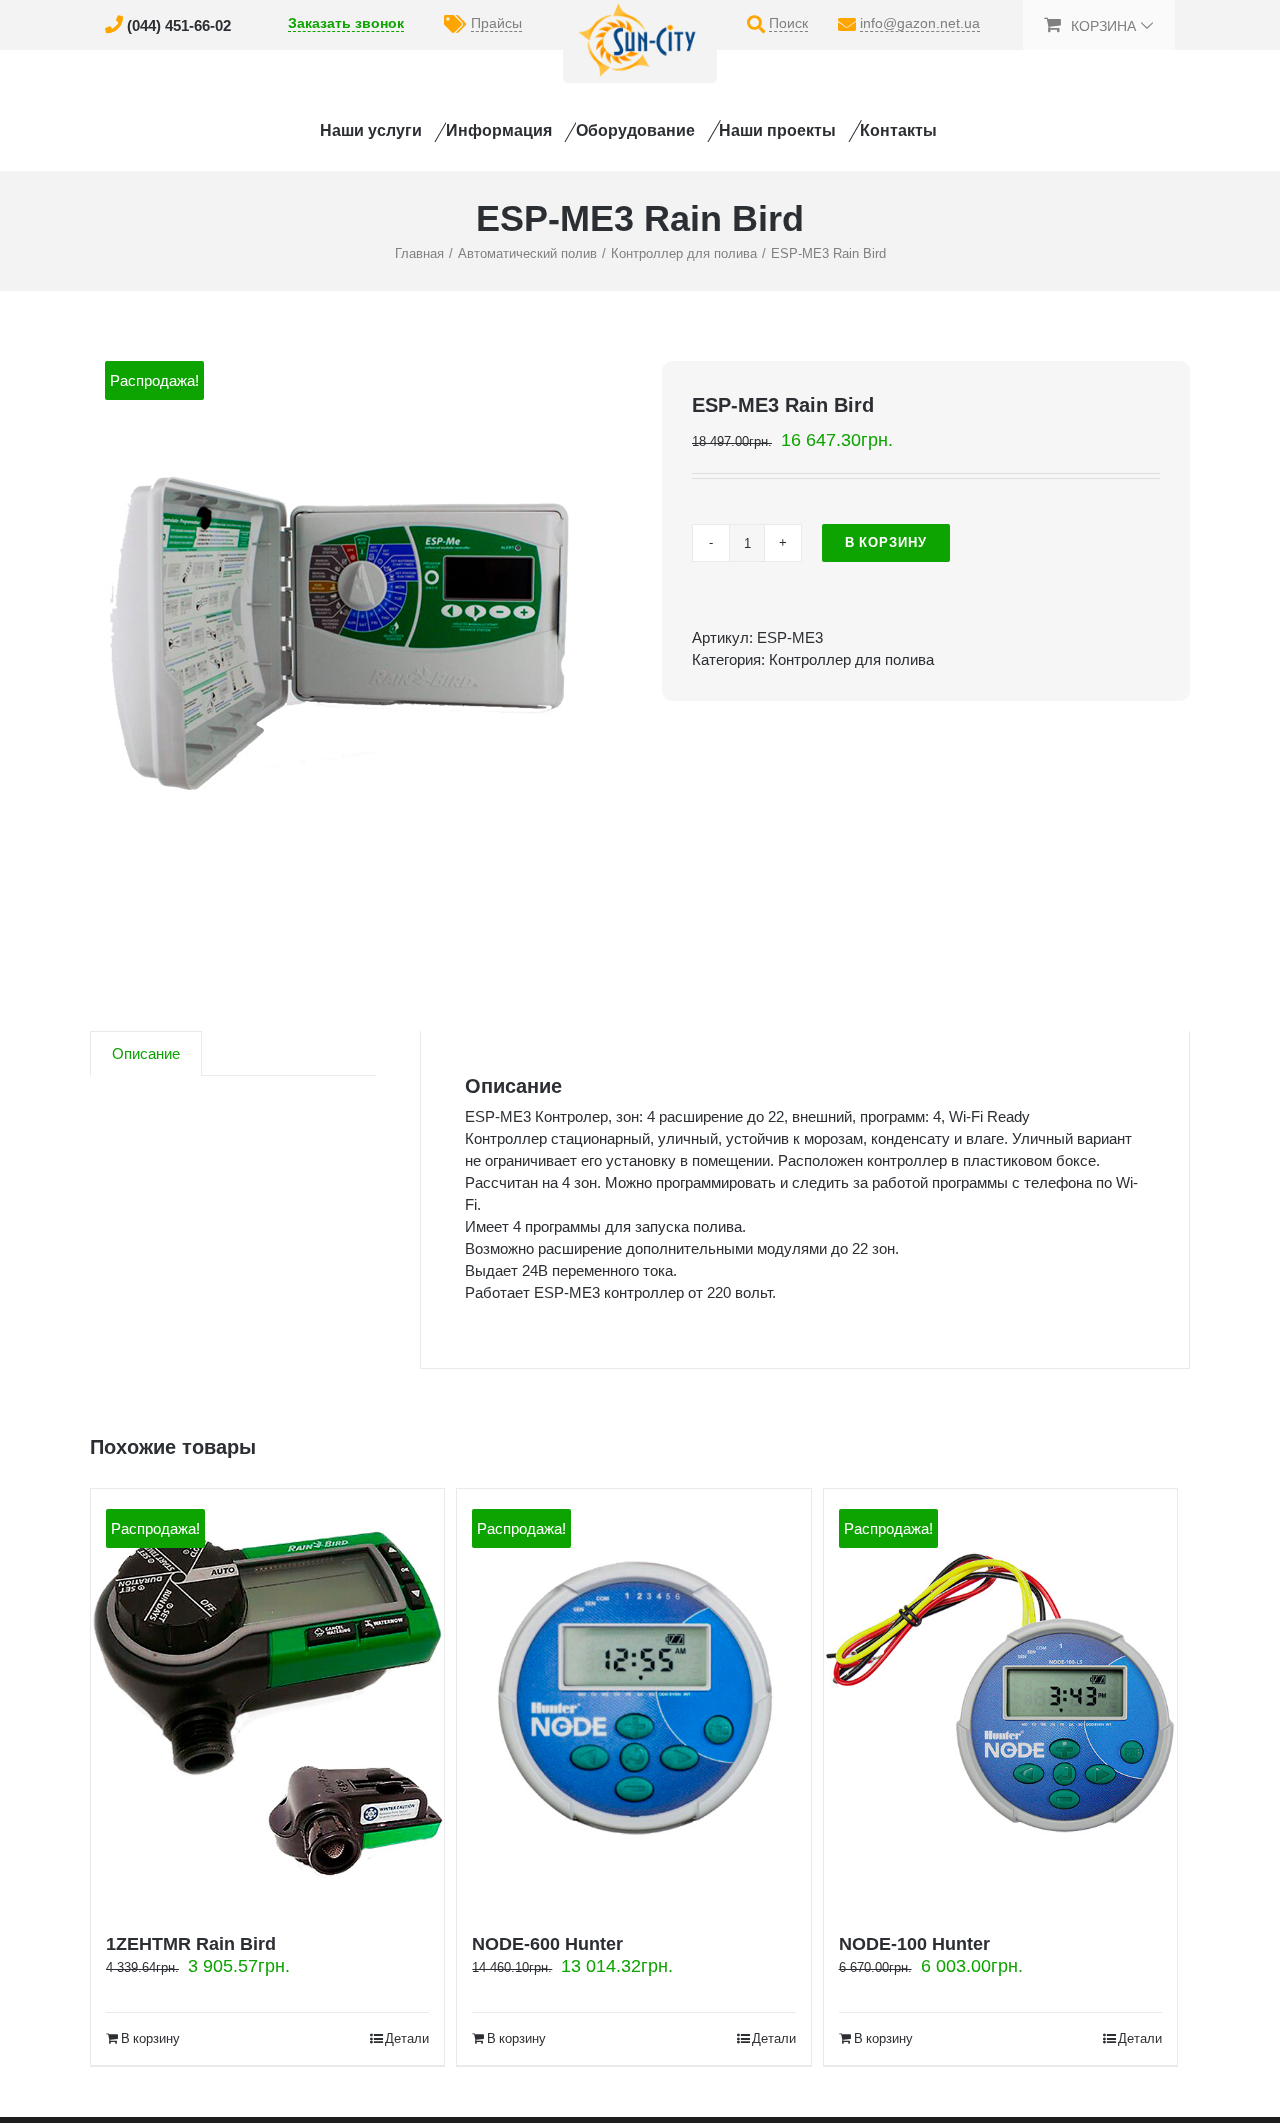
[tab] (146, 1053)
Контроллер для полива (851, 659)
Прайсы (496, 23)
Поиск (788, 23)
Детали (407, 2038)
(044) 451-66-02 (179, 25)
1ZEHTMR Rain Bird (191, 1944)
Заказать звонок (346, 23)
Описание (146, 1053)
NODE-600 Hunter (547, 1944)
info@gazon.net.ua (920, 23)
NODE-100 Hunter (914, 1944)
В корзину (886, 542)
